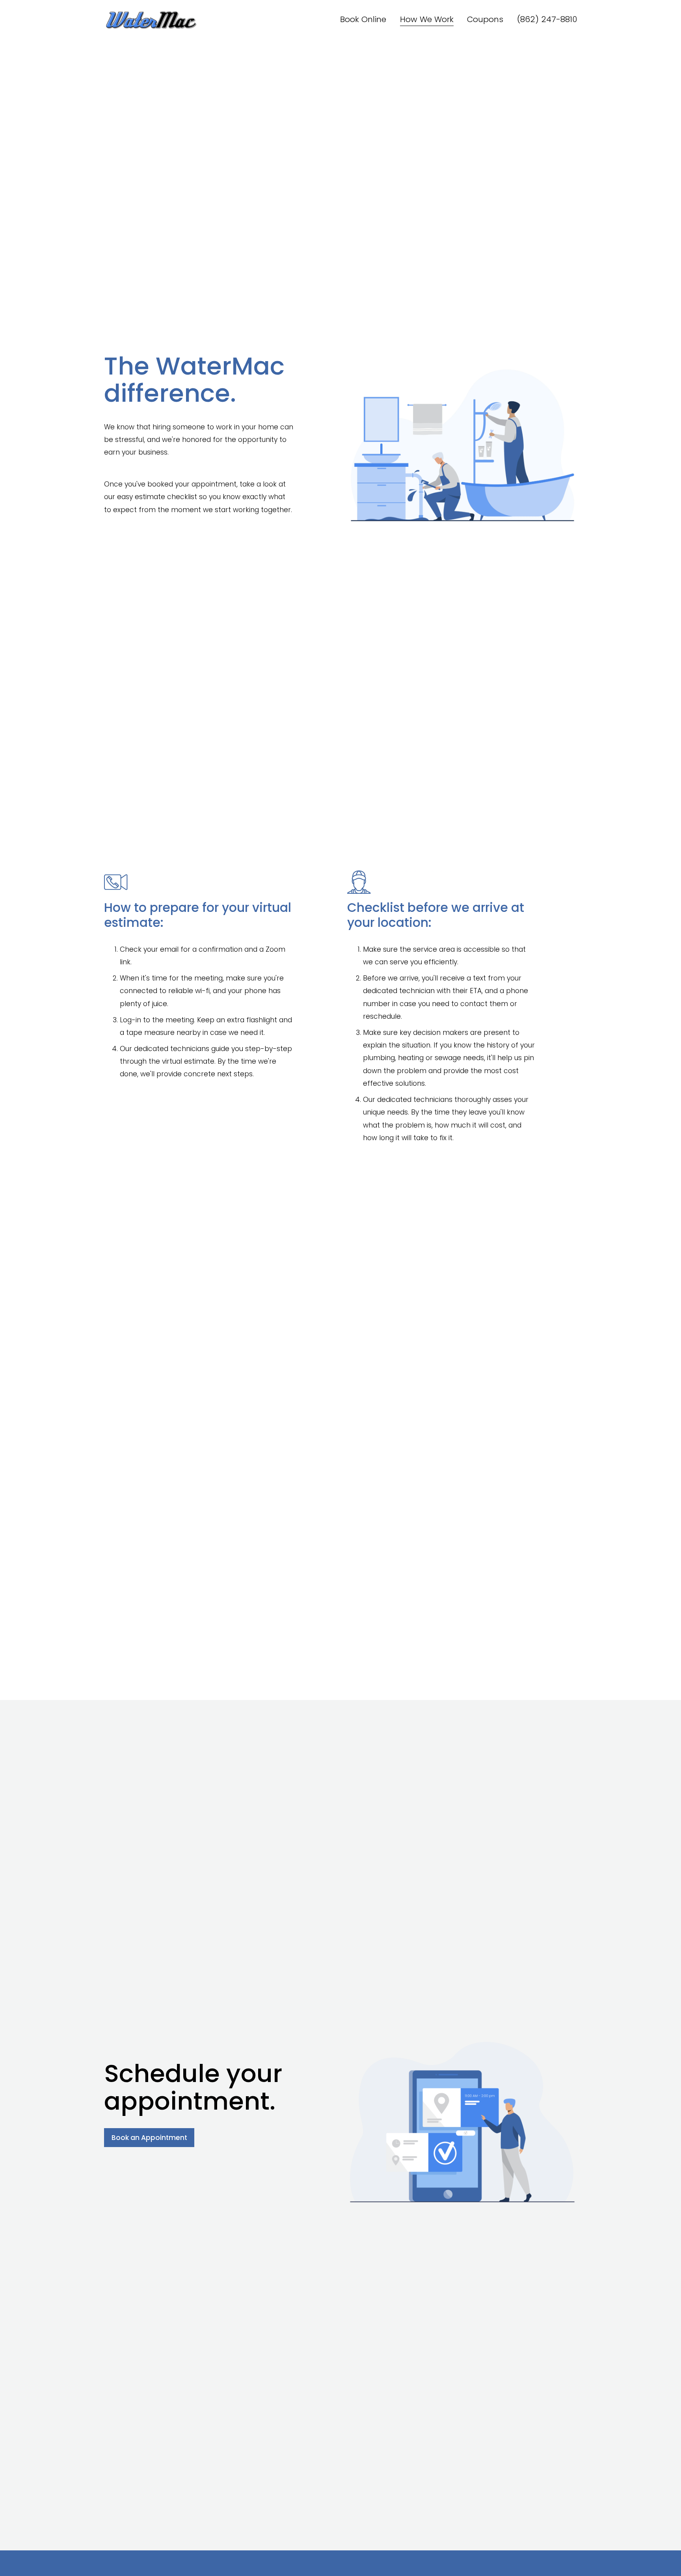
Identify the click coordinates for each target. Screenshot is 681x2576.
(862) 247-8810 (547, 19)
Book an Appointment (149, 2138)
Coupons (485, 19)
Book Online (363, 19)
